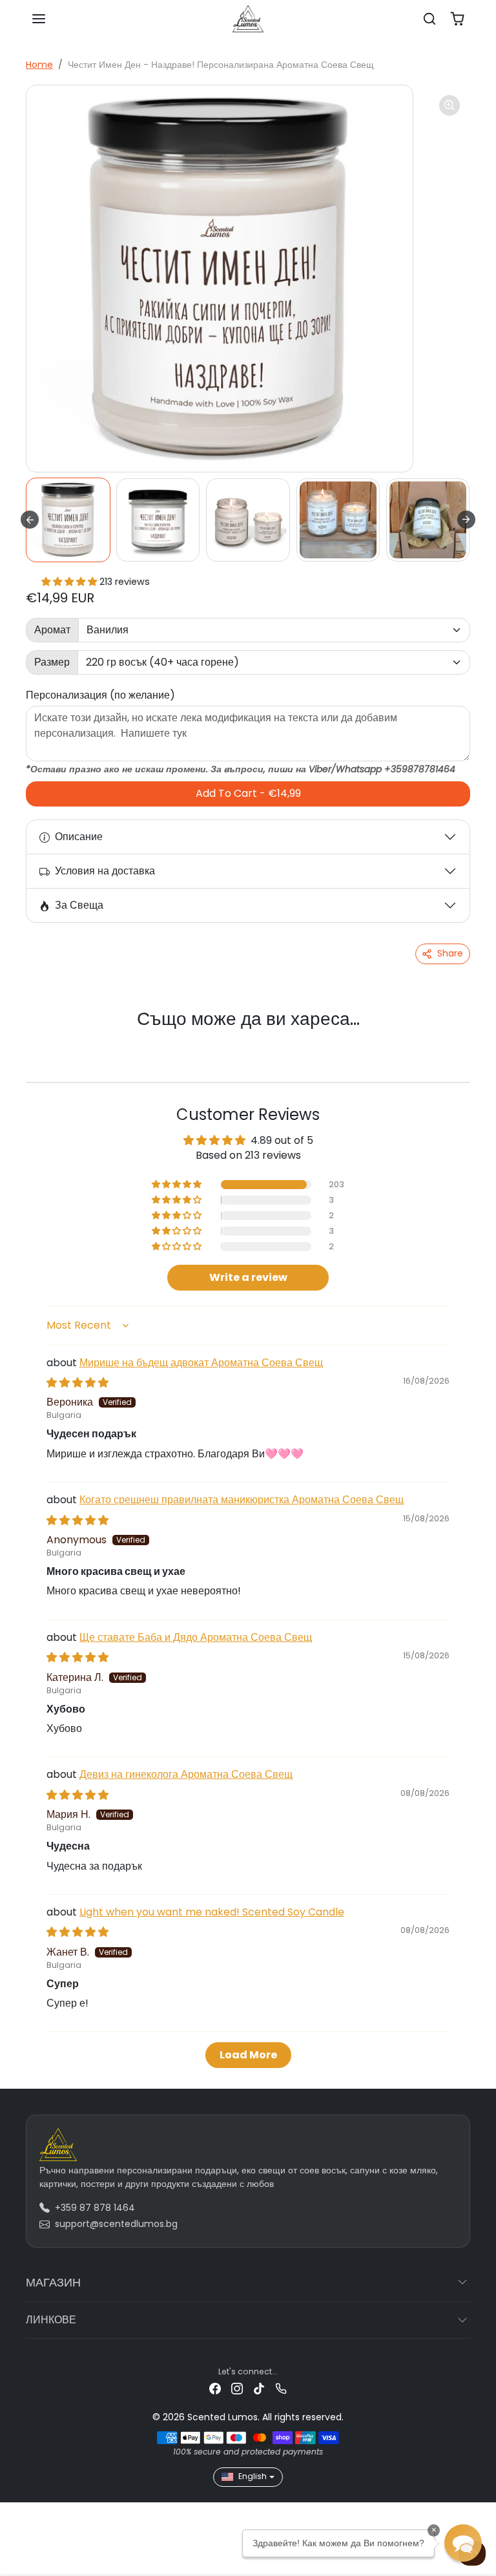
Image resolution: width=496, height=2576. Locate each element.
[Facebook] (215, 2388)
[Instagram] (237, 2388)
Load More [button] (248, 2055)
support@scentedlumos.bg (116, 2224)
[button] (39, 19)
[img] (77, 1383)
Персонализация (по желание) (100, 695)
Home (39, 65)
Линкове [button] (51, 2320)
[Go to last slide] (30, 520)
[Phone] (281, 2388)
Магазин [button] (53, 2282)
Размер (52, 662)
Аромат (52, 630)
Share (450, 953)
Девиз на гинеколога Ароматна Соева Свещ (186, 1774)
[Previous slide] (43, 1040)
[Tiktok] (259, 2388)
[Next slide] (466, 520)
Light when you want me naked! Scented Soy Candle (212, 1912)
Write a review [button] (248, 1277)
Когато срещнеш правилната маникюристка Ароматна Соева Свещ (242, 1500)
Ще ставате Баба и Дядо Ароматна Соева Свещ (196, 1637)
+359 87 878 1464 (95, 2208)
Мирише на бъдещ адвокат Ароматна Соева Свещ (201, 1363)
